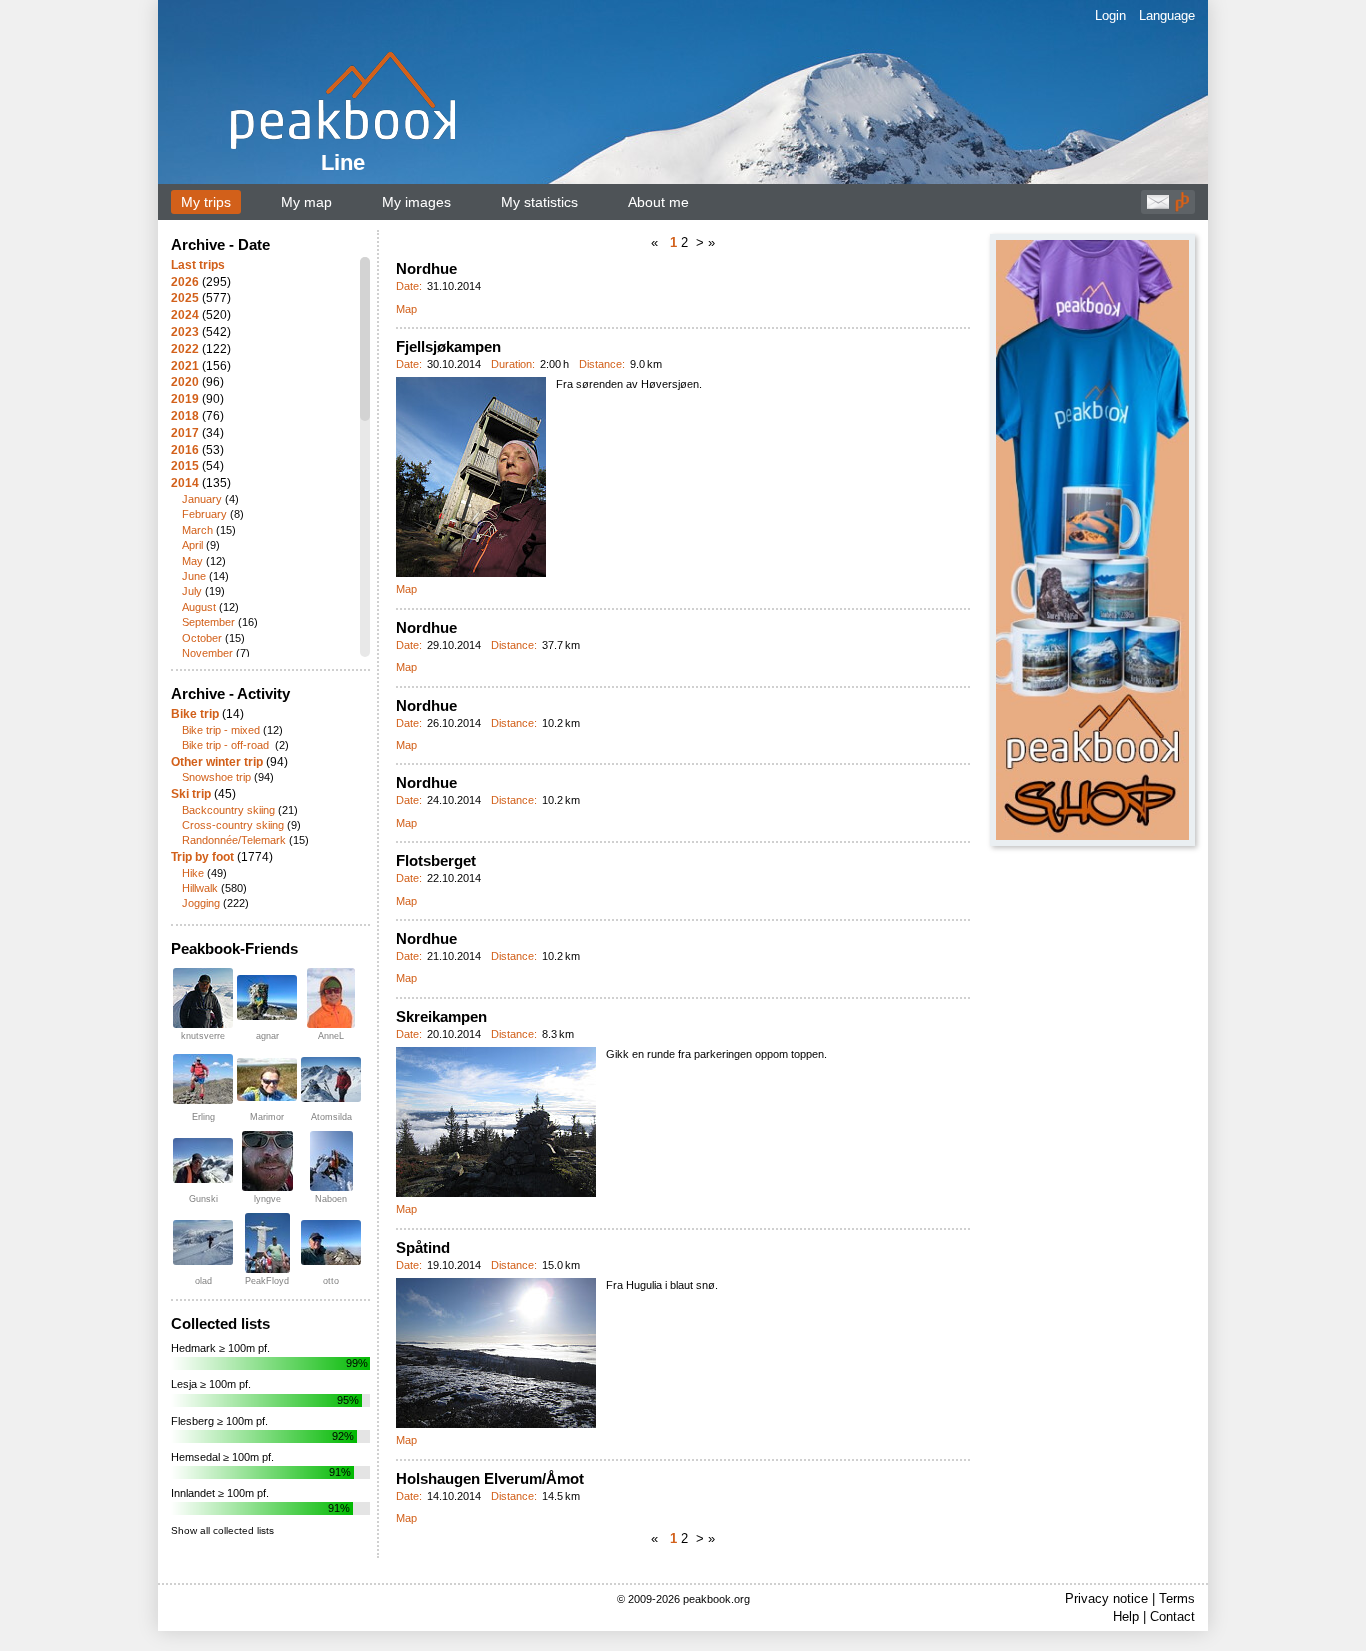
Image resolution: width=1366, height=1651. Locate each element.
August (199, 607)
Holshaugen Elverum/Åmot (490, 1478)
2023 (185, 332)
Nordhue (426, 268)
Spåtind (423, 1247)
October (202, 638)
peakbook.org (716, 1599)
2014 (185, 483)
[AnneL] (331, 998)
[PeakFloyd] (267, 1243)
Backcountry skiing (228, 810)
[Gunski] (203, 1160)
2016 (185, 450)
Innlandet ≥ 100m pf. (220, 1493)
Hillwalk (200, 888)
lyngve (267, 1199)
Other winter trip (217, 762)
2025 (185, 298)
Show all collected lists (222, 1530)
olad (203, 1281)
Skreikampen (441, 1016)
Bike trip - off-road (227, 745)
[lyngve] (267, 1161)
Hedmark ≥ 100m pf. (220, 1348)
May (192, 561)
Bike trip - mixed (221, 730)
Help (1126, 1616)
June (194, 576)
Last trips (198, 265)
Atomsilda (331, 1117)
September (208, 622)
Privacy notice (1106, 1598)
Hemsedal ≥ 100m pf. (222, 1457)
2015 (185, 466)
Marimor (267, 1117)
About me (658, 202)
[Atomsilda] (331, 1079)
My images (416, 202)
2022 (185, 349)
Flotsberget (436, 860)
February (204, 514)
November (207, 653)
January (202, 499)
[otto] (331, 1242)
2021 (185, 366)
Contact (1172, 1616)
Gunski (203, 1199)
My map (306, 202)
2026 (185, 282)
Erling (203, 1117)
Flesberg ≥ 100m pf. (219, 1421)
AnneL (331, 1036)
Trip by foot (202, 857)
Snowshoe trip (216, 777)
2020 (185, 382)
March (197, 530)
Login (1110, 15)
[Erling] (203, 1079)
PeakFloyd (267, 1281)
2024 (185, 315)
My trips (206, 202)
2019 (185, 399)
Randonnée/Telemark (234, 840)
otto (331, 1281)
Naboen (331, 1199)
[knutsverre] (203, 998)
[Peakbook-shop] (1092, 540)
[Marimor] (267, 1079)
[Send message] (1158, 207)
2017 (185, 433)
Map (406, 309)
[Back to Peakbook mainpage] (1182, 207)
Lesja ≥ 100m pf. (211, 1384)
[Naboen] (331, 1161)
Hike (193, 873)
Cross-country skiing (233, 825)
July (192, 591)
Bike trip (195, 714)
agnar (267, 1036)
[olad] (203, 1242)
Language (1167, 15)
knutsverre (203, 1036)
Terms (1177, 1598)
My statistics (539, 202)
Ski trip (191, 794)
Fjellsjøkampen (448, 346)
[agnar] (267, 997)
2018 (185, 416)
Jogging (201, 903)
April (192, 545)
